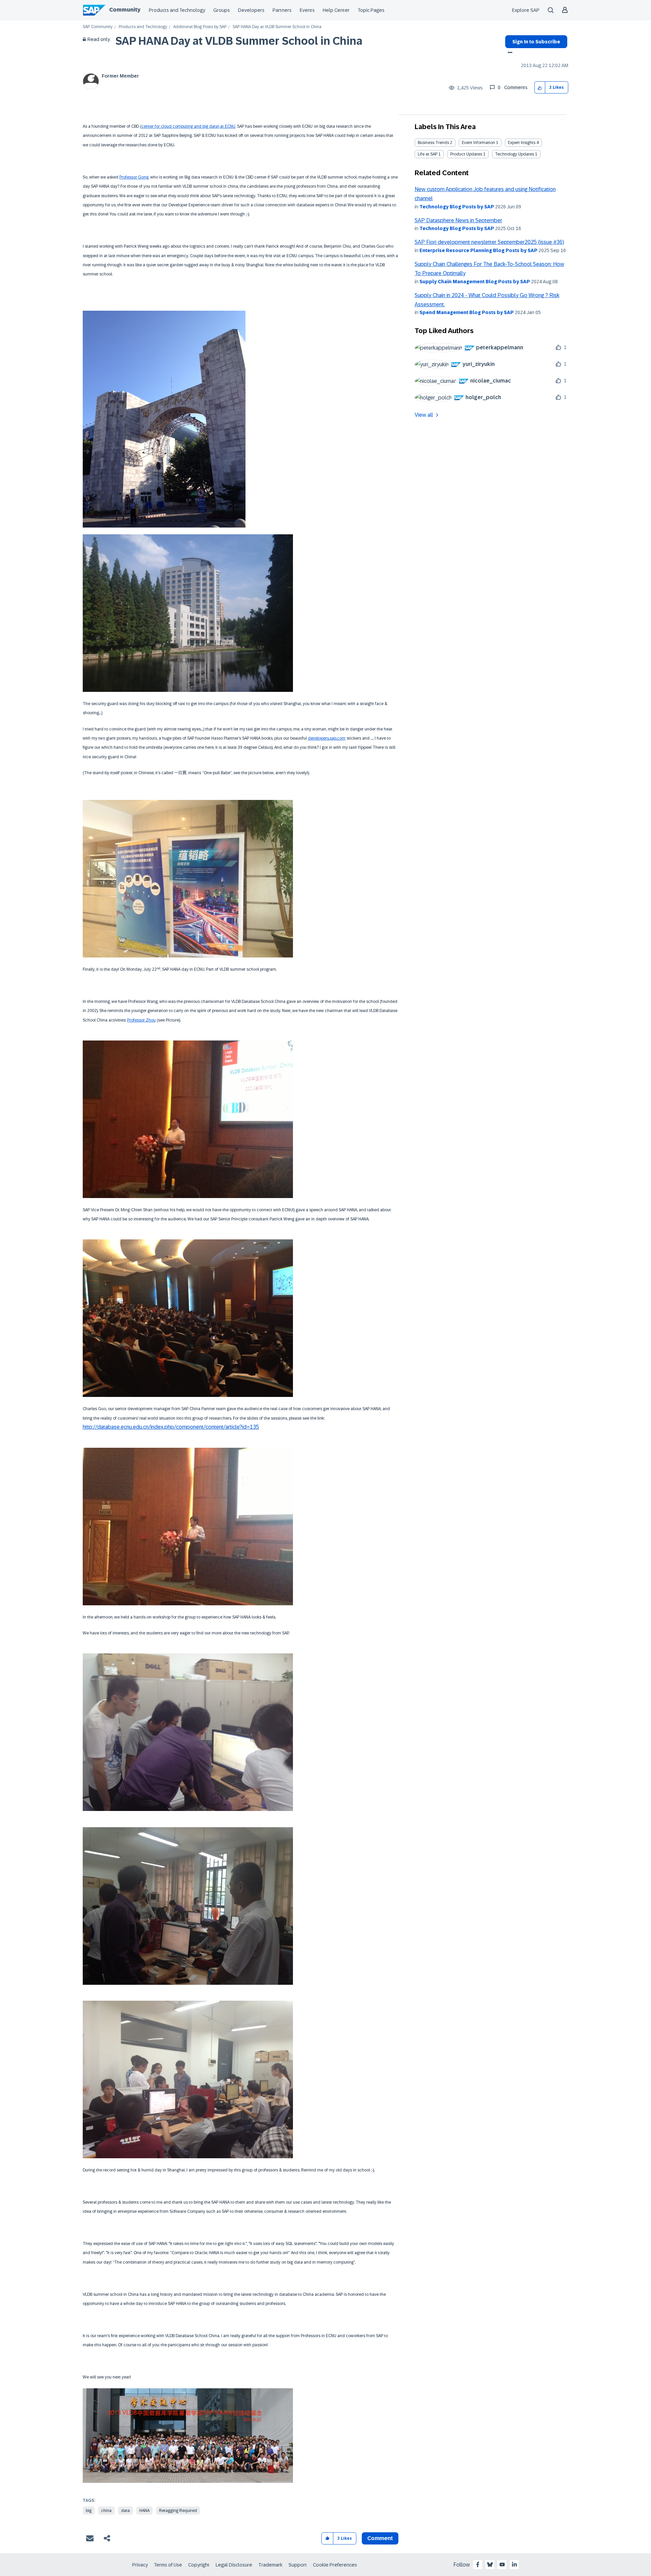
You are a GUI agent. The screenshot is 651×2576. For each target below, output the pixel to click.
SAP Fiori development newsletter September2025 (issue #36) (489, 242)
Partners (282, 10)
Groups (222, 10)
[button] (540, 88)
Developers (251, 10)
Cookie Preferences (335, 2565)
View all (424, 415)
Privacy (140, 2565)
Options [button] (509, 53)
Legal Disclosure (234, 2565)
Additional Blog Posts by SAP (200, 27)
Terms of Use (168, 2565)
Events (307, 10)
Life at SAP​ (428, 154)
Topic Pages (371, 10)
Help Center (336, 10)
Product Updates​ (466, 154)
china (106, 2511)
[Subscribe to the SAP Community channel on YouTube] (502, 2564)
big (89, 2511)
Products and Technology (177, 10)
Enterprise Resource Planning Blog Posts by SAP (478, 250)
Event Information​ (478, 143)
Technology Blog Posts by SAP (457, 207)
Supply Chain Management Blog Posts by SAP (475, 282)
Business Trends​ (433, 143)
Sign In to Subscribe (536, 42)
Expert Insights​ (522, 143)
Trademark (270, 2565)
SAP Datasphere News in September (458, 220)
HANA (144, 2511)
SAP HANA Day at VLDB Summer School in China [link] (277, 27)
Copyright (199, 2565)
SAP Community (98, 27)
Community (125, 10)
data (125, 2511)
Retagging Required (178, 2511)
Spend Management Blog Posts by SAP (467, 312)
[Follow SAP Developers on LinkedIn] (514, 2564)
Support (298, 2565)
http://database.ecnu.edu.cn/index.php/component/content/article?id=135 (171, 1427)
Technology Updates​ (515, 154)
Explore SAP (526, 10)
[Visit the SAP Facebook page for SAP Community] (478, 2564)
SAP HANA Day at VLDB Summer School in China (239, 41)
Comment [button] (380, 2538)
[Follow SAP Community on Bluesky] (490, 2564)
